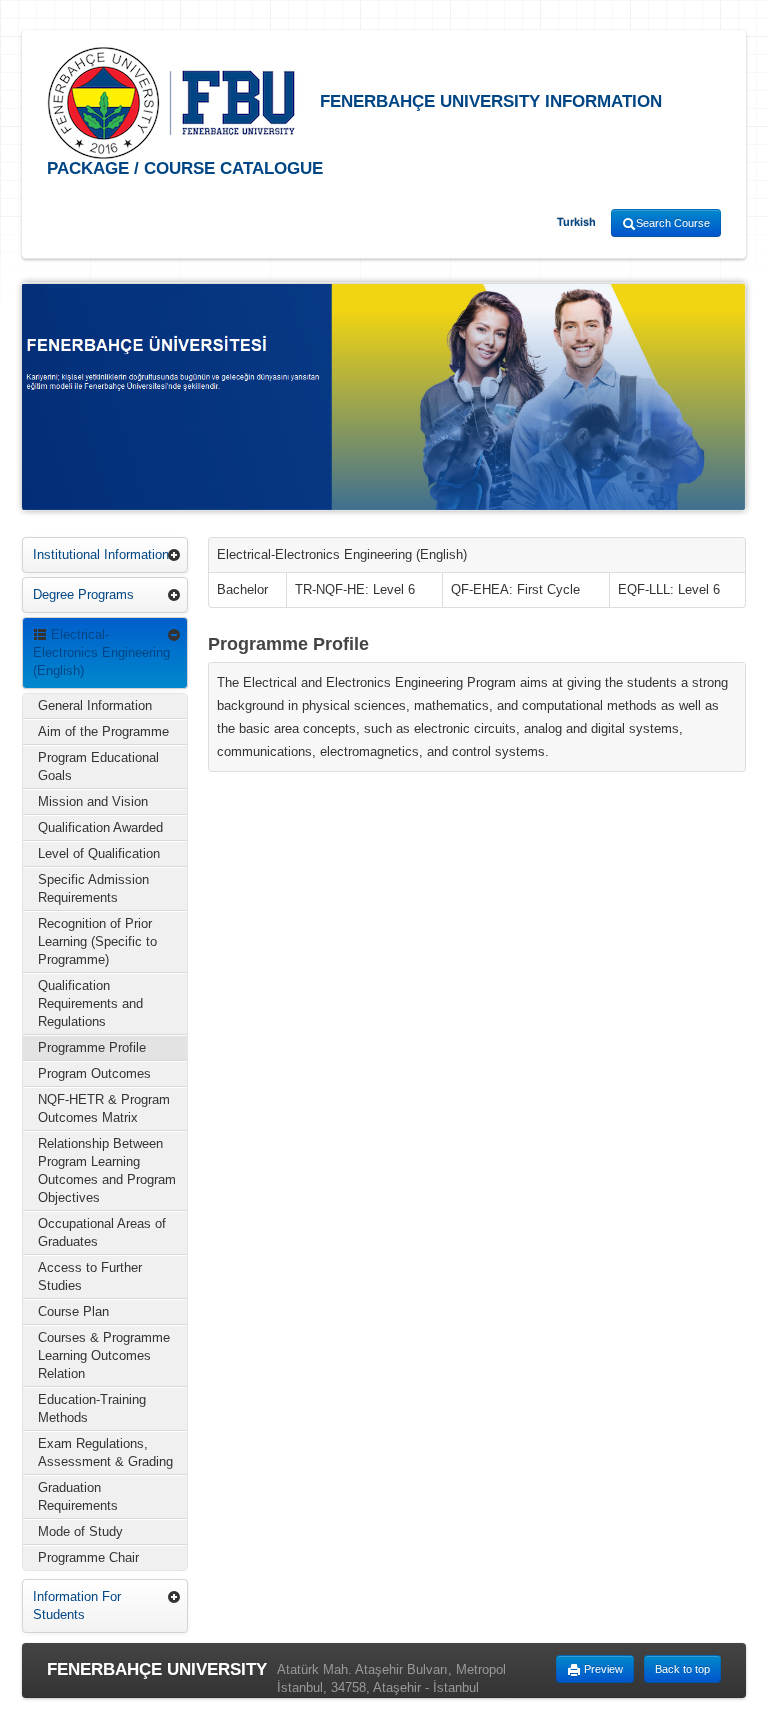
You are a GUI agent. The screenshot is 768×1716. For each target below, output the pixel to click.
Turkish (576, 222)
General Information (95, 705)
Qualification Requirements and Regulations (90, 1003)
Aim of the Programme (103, 731)
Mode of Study (80, 1531)
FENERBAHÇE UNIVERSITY (157, 1669)
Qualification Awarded (100, 827)
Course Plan (73, 1311)
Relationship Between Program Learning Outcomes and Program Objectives (107, 1170)
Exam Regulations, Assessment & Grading (105, 1452)
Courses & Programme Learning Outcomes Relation (104, 1355)
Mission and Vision (93, 801)
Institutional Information (101, 554)
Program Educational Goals (98, 766)
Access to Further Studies (90, 1276)
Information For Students (77, 1605)
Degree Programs (83, 594)
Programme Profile (92, 1047)
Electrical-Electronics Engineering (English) (101, 652)
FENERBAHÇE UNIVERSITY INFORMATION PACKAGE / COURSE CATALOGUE (354, 135)
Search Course (673, 223)
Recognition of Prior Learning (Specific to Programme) (97, 941)
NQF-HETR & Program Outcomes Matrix (104, 1108)
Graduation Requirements (78, 1496)
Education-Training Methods (92, 1408)
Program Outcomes (94, 1073)
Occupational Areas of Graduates (102, 1232)
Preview (602, 1669)
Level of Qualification (99, 853)
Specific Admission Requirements (93, 888)
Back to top (682, 1669)
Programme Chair (88, 1557)
